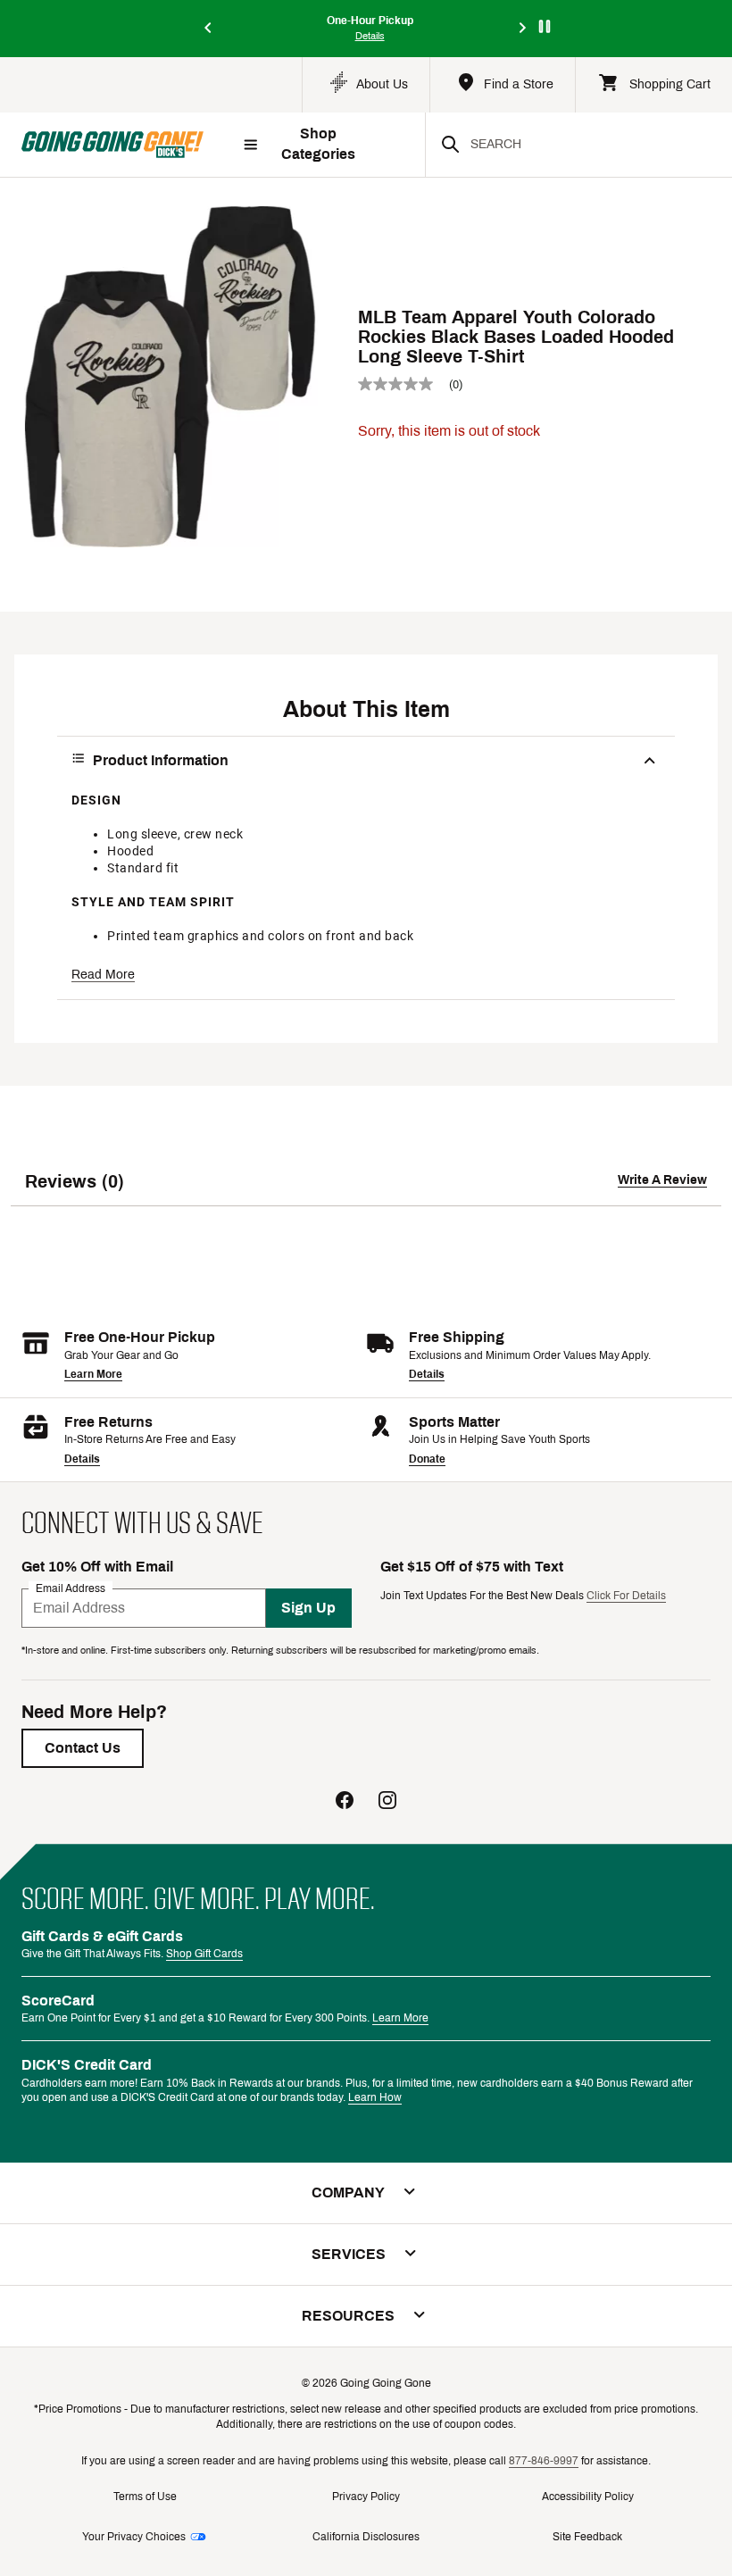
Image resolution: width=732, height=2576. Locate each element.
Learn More (93, 1374)
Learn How (375, 2097)
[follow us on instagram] (387, 1802)
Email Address (71, 1588)
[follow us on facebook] (345, 1802)
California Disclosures (366, 2537)
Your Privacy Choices (134, 2537)
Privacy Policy (366, 2497)
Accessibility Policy (588, 2497)
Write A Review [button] (662, 1180)
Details (427, 1374)
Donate (427, 1459)
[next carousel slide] (523, 29)
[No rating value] (403, 384)
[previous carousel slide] (209, 29)
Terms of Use (145, 2497)
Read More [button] (103, 975)
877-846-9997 (544, 2461)
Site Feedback (587, 2537)
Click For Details (626, 1596)
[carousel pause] (545, 26)
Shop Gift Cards (204, 1954)
